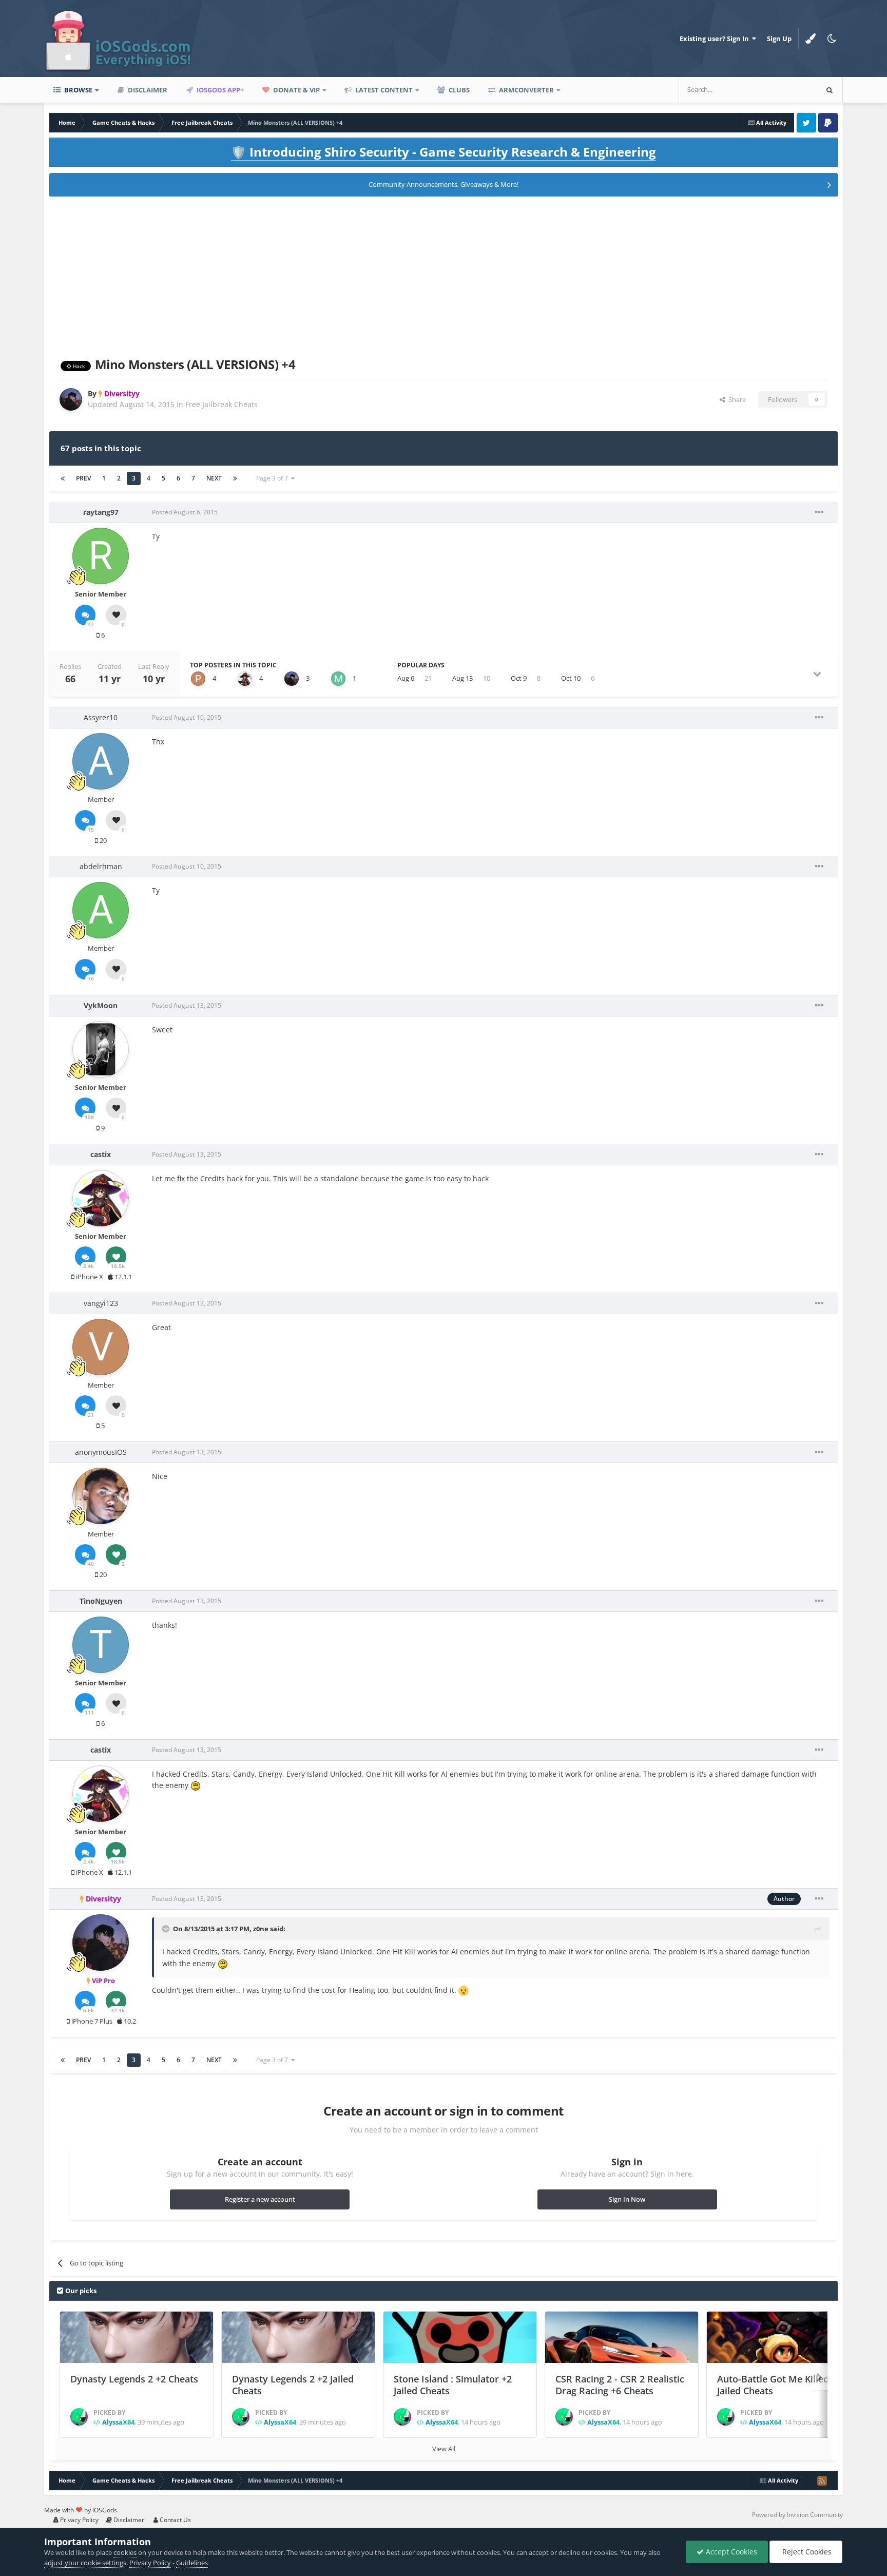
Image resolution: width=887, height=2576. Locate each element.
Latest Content (383, 90)
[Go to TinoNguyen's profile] (101, 1645)
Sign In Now (627, 2199)
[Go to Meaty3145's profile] (338, 679)
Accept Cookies (730, 2552)
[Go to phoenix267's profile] (198, 679)
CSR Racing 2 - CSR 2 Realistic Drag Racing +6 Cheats (620, 2385)
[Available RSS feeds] (822, 2481)
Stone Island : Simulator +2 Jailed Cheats (453, 2385)
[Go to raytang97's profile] (101, 556)
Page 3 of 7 (274, 478)
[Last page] (235, 478)
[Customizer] (811, 39)
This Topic (788, 90)
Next (214, 478)
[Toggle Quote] (167, 1929)
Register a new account (260, 2199)
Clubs (458, 90)
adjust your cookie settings (85, 2563)
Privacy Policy (79, 2520)
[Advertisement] (444, 275)
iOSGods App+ (219, 90)
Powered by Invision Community (797, 2515)
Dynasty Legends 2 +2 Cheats (134, 2379)
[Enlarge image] (196, 1785)
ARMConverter (526, 90)
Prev (83, 478)
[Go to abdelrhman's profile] (101, 910)
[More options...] (819, 512)
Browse (78, 90)
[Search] (830, 90)
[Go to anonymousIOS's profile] (101, 1496)
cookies (125, 2552)
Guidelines (192, 2563)
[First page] (63, 478)
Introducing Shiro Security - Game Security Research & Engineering (444, 152)
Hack (78, 366)
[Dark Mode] (832, 39)
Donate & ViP (296, 90)
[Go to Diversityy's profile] (71, 399)
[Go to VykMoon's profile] (101, 1049)
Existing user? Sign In (716, 39)
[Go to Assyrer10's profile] (101, 761)
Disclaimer (147, 90)
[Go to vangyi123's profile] (101, 1347)
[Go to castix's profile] (245, 679)
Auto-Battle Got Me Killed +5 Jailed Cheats (779, 2385)
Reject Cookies (806, 2552)
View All (444, 2449)
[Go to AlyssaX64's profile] (79, 2417)
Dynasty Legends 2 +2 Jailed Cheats (293, 2385)
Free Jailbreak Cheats (221, 404)
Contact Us (175, 2520)
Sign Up (779, 39)
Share (736, 399)
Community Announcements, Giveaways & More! (444, 184)
